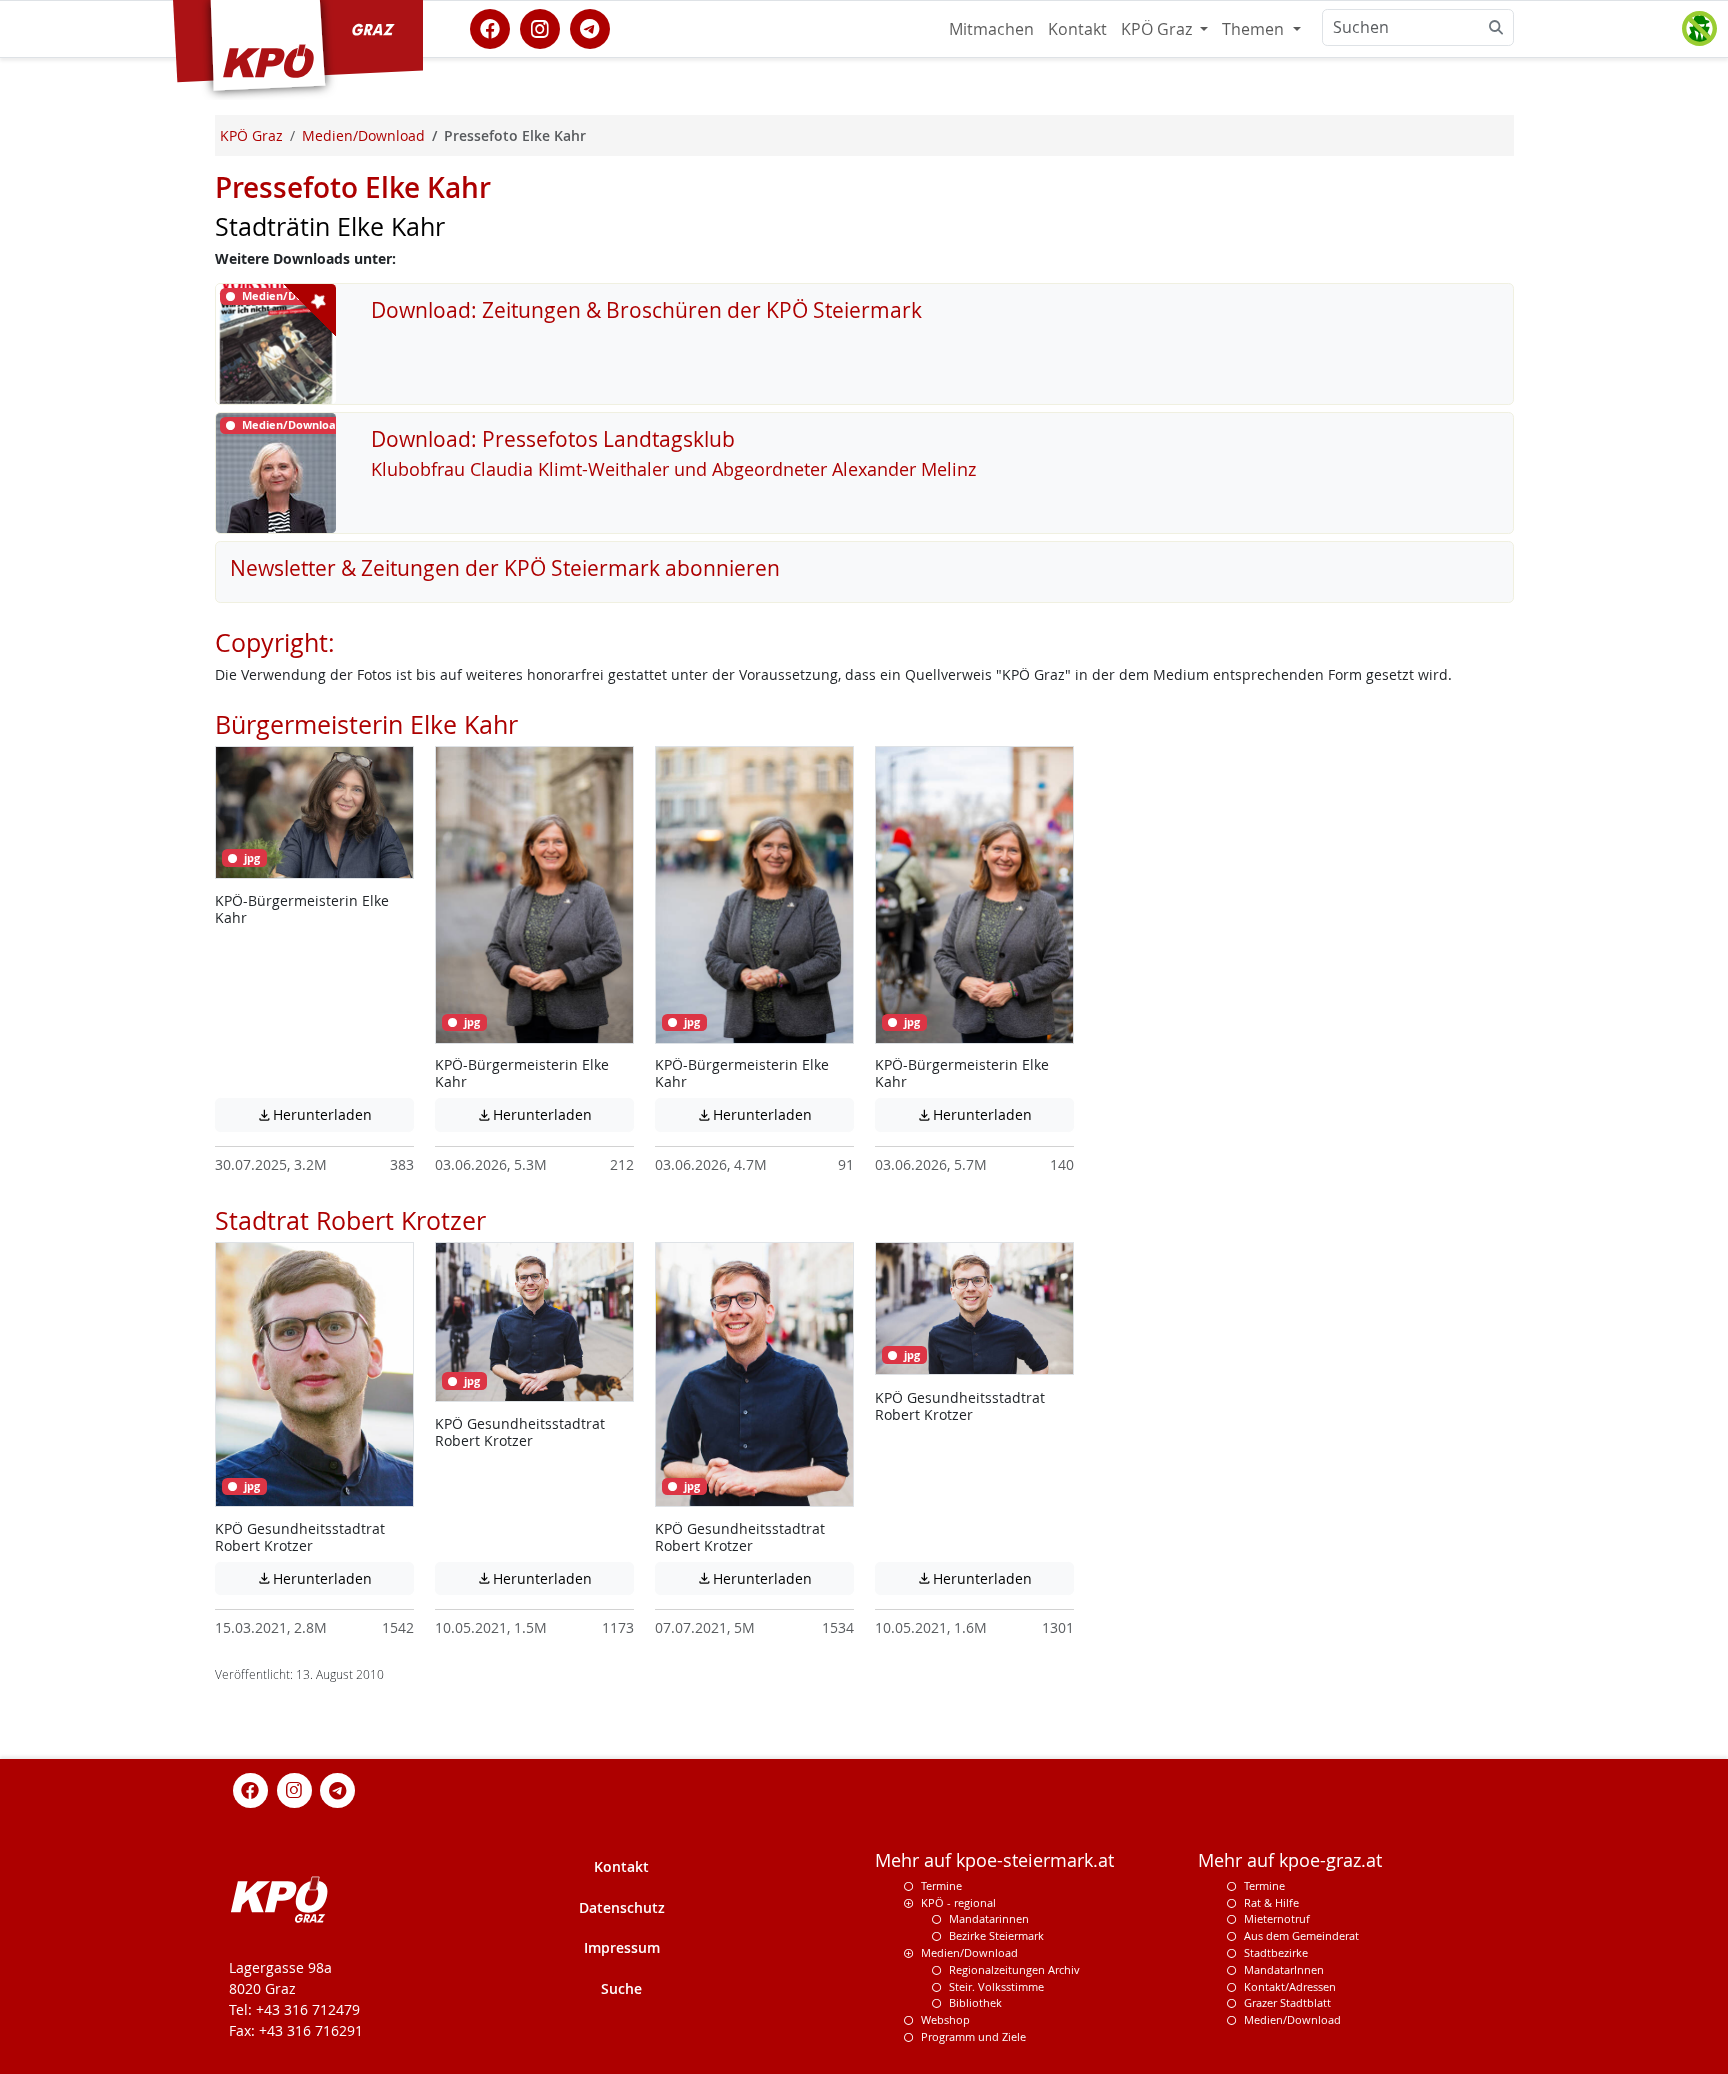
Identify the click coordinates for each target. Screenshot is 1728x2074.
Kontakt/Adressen (1290, 1986)
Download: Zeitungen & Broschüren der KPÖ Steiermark (646, 310)
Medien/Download (969, 1952)
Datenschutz (622, 1907)
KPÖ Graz (1158, 29)
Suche (621, 1988)
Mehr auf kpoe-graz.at (1290, 1860)
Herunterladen (335, 1114)
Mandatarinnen (989, 1918)
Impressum (622, 1947)
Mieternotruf (1277, 1918)
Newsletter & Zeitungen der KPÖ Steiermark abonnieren (505, 568)
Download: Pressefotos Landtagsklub (553, 439)
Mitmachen (991, 29)
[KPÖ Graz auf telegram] (590, 27)
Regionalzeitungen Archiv (1014, 1969)
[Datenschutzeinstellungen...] (1699, 29)
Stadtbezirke (1276, 1952)
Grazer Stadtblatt (1287, 2002)
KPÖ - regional (958, 1902)
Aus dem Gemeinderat (1301, 1935)
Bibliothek (975, 2002)
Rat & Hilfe (1271, 1902)
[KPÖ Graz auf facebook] (490, 27)
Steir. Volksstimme (996, 1986)
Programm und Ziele (973, 2036)
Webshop (945, 2019)
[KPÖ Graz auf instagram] (540, 27)
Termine (941, 1885)
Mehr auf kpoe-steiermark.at (994, 1860)
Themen (1255, 29)
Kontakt (1077, 29)
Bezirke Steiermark (996, 1935)
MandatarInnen (1284, 1969)
